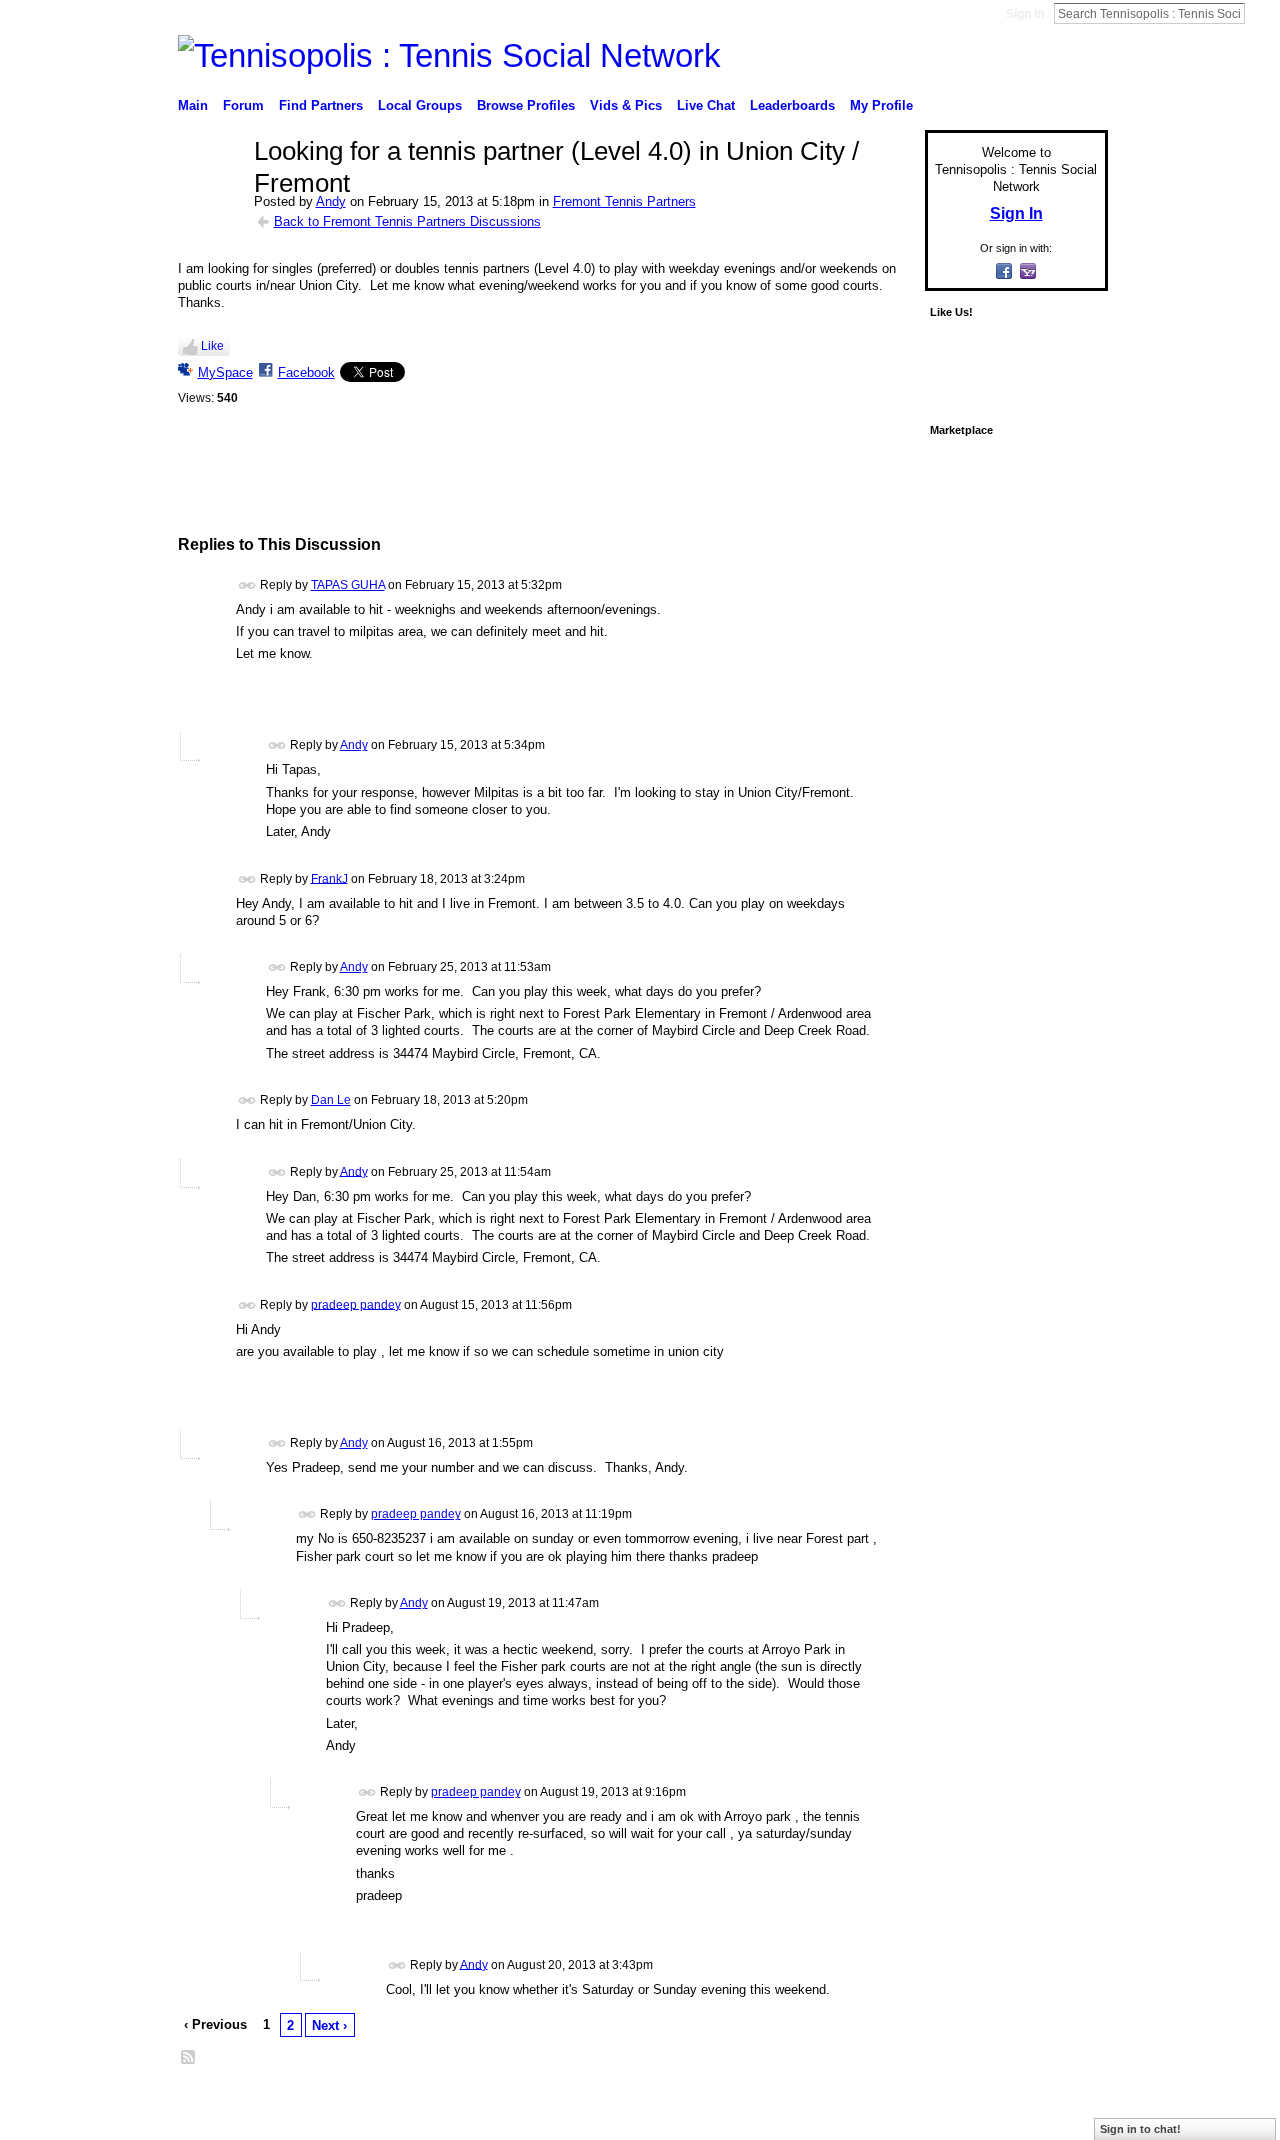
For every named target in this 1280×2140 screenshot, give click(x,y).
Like (212, 346)
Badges (881, 2104)
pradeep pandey (356, 1304)
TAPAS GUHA (348, 585)
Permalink (247, 585)
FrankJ (329, 878)
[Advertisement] (546, 485)
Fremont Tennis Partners (624, 201)
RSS (189, 2058)
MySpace (225, 372)
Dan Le (331, 1100)
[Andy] (210, 194)
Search (1261, 13)
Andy (331, 201)
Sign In (1025, 14)
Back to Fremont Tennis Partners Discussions (407, 221)
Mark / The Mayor (331, 2104)
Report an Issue (960, 2104)
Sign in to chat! (1140, 2129)
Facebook (306, 372)
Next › (329, 2025)
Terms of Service (1063, 2104)
